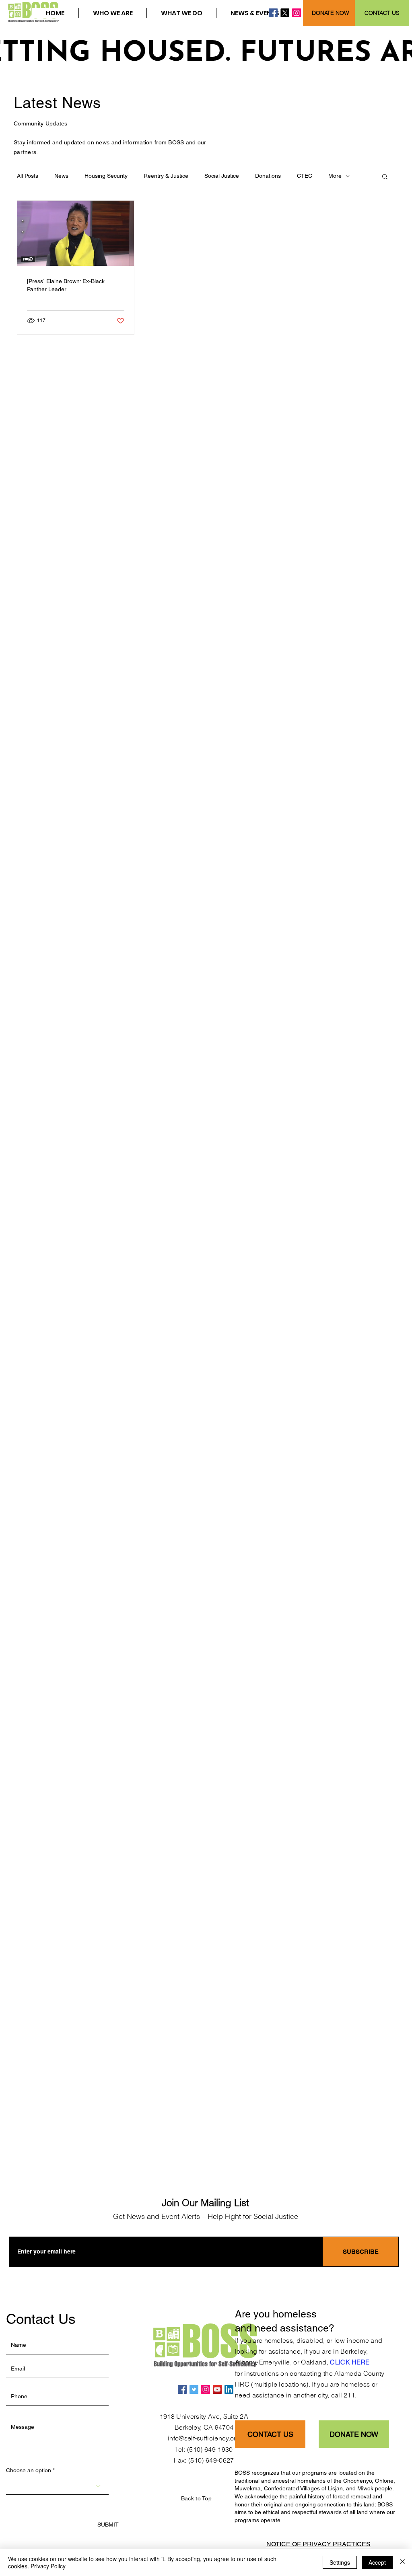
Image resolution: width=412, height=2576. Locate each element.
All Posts (28, 176)
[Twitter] (194, 2389)
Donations (268, 176)
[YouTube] (217, 2389)
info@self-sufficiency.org (204, 2438)
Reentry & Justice (166, 176)
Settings (340, 2562)
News (61, 176)
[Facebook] (273, 13)
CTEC (305, 176)
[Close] (402, 2562)
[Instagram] (297, 13)
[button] (112, 13)
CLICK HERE (350, 2362)
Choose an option (29, 2470)
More (335, 176)
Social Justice (222, 176)
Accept (377, 2562)
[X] (285, 13)
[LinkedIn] (229, 2389)
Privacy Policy (48, 2566)
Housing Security (106, 176)
